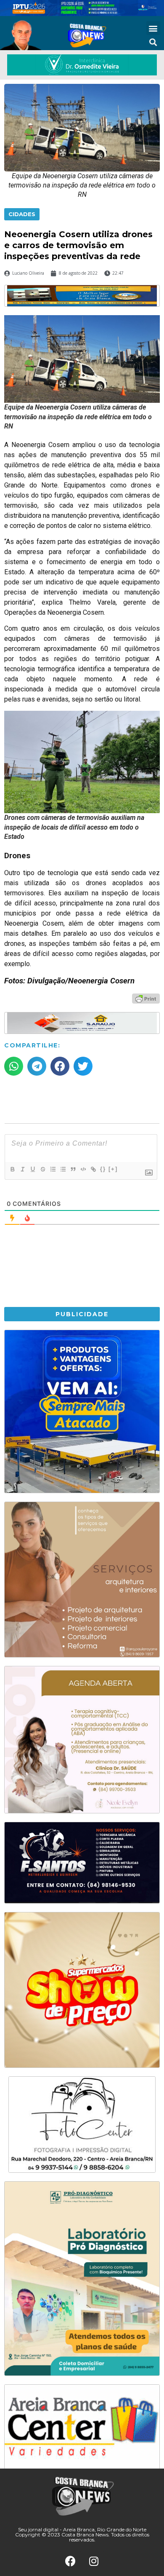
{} (103, 1169)
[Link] (93, 1169)
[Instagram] (94, 2561)
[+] (113, 1169)
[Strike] (42, 1169)
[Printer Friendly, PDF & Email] (146, 998)
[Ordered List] (53, 1169)
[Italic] (22, 1169)
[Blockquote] (73, 1169)
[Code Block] (83, 1169)
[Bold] (12, 1169)
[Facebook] (71, 2561)
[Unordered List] (63, 1169)
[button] (153, 28)
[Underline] (32, 1169)
